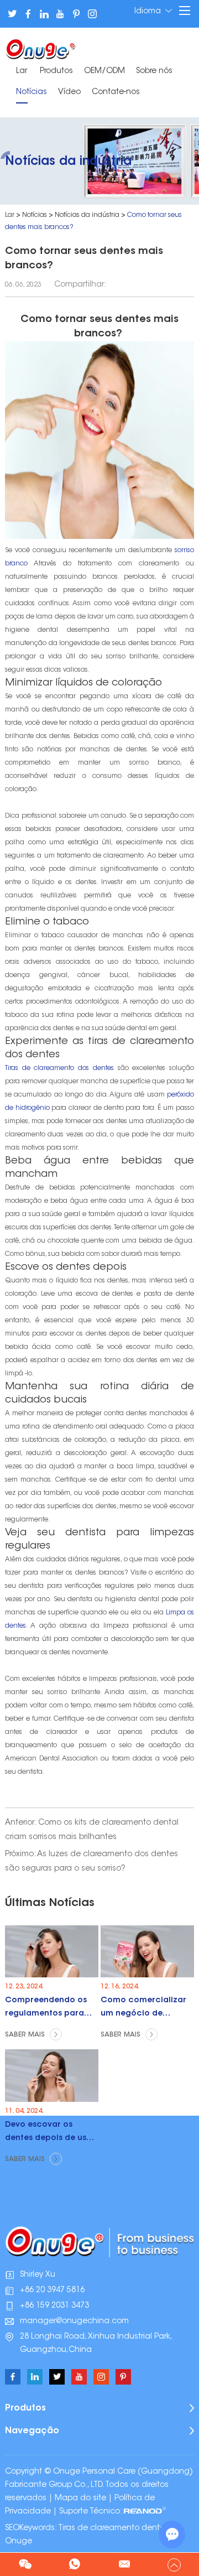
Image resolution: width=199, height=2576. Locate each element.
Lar (22, 71)
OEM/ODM (104, 71)
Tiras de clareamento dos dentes (59, 1068)
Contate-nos (116, 92)
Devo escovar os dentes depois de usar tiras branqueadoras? (50, 2134)
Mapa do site (80, 2499)
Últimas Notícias (50, 1903)
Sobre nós (154, 71)
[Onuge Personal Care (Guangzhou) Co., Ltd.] (41, 48)
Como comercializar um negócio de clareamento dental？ (146, 2010)
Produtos (56, 71)
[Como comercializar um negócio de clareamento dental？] (147, 1952)
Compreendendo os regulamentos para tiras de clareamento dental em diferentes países (48, 2010)
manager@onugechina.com (74, 2321)
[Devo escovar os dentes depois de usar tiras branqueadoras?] (52, 2076)
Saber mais (26, 2035)
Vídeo (69, 92)
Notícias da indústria (87, 215)
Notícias (32, 92)
